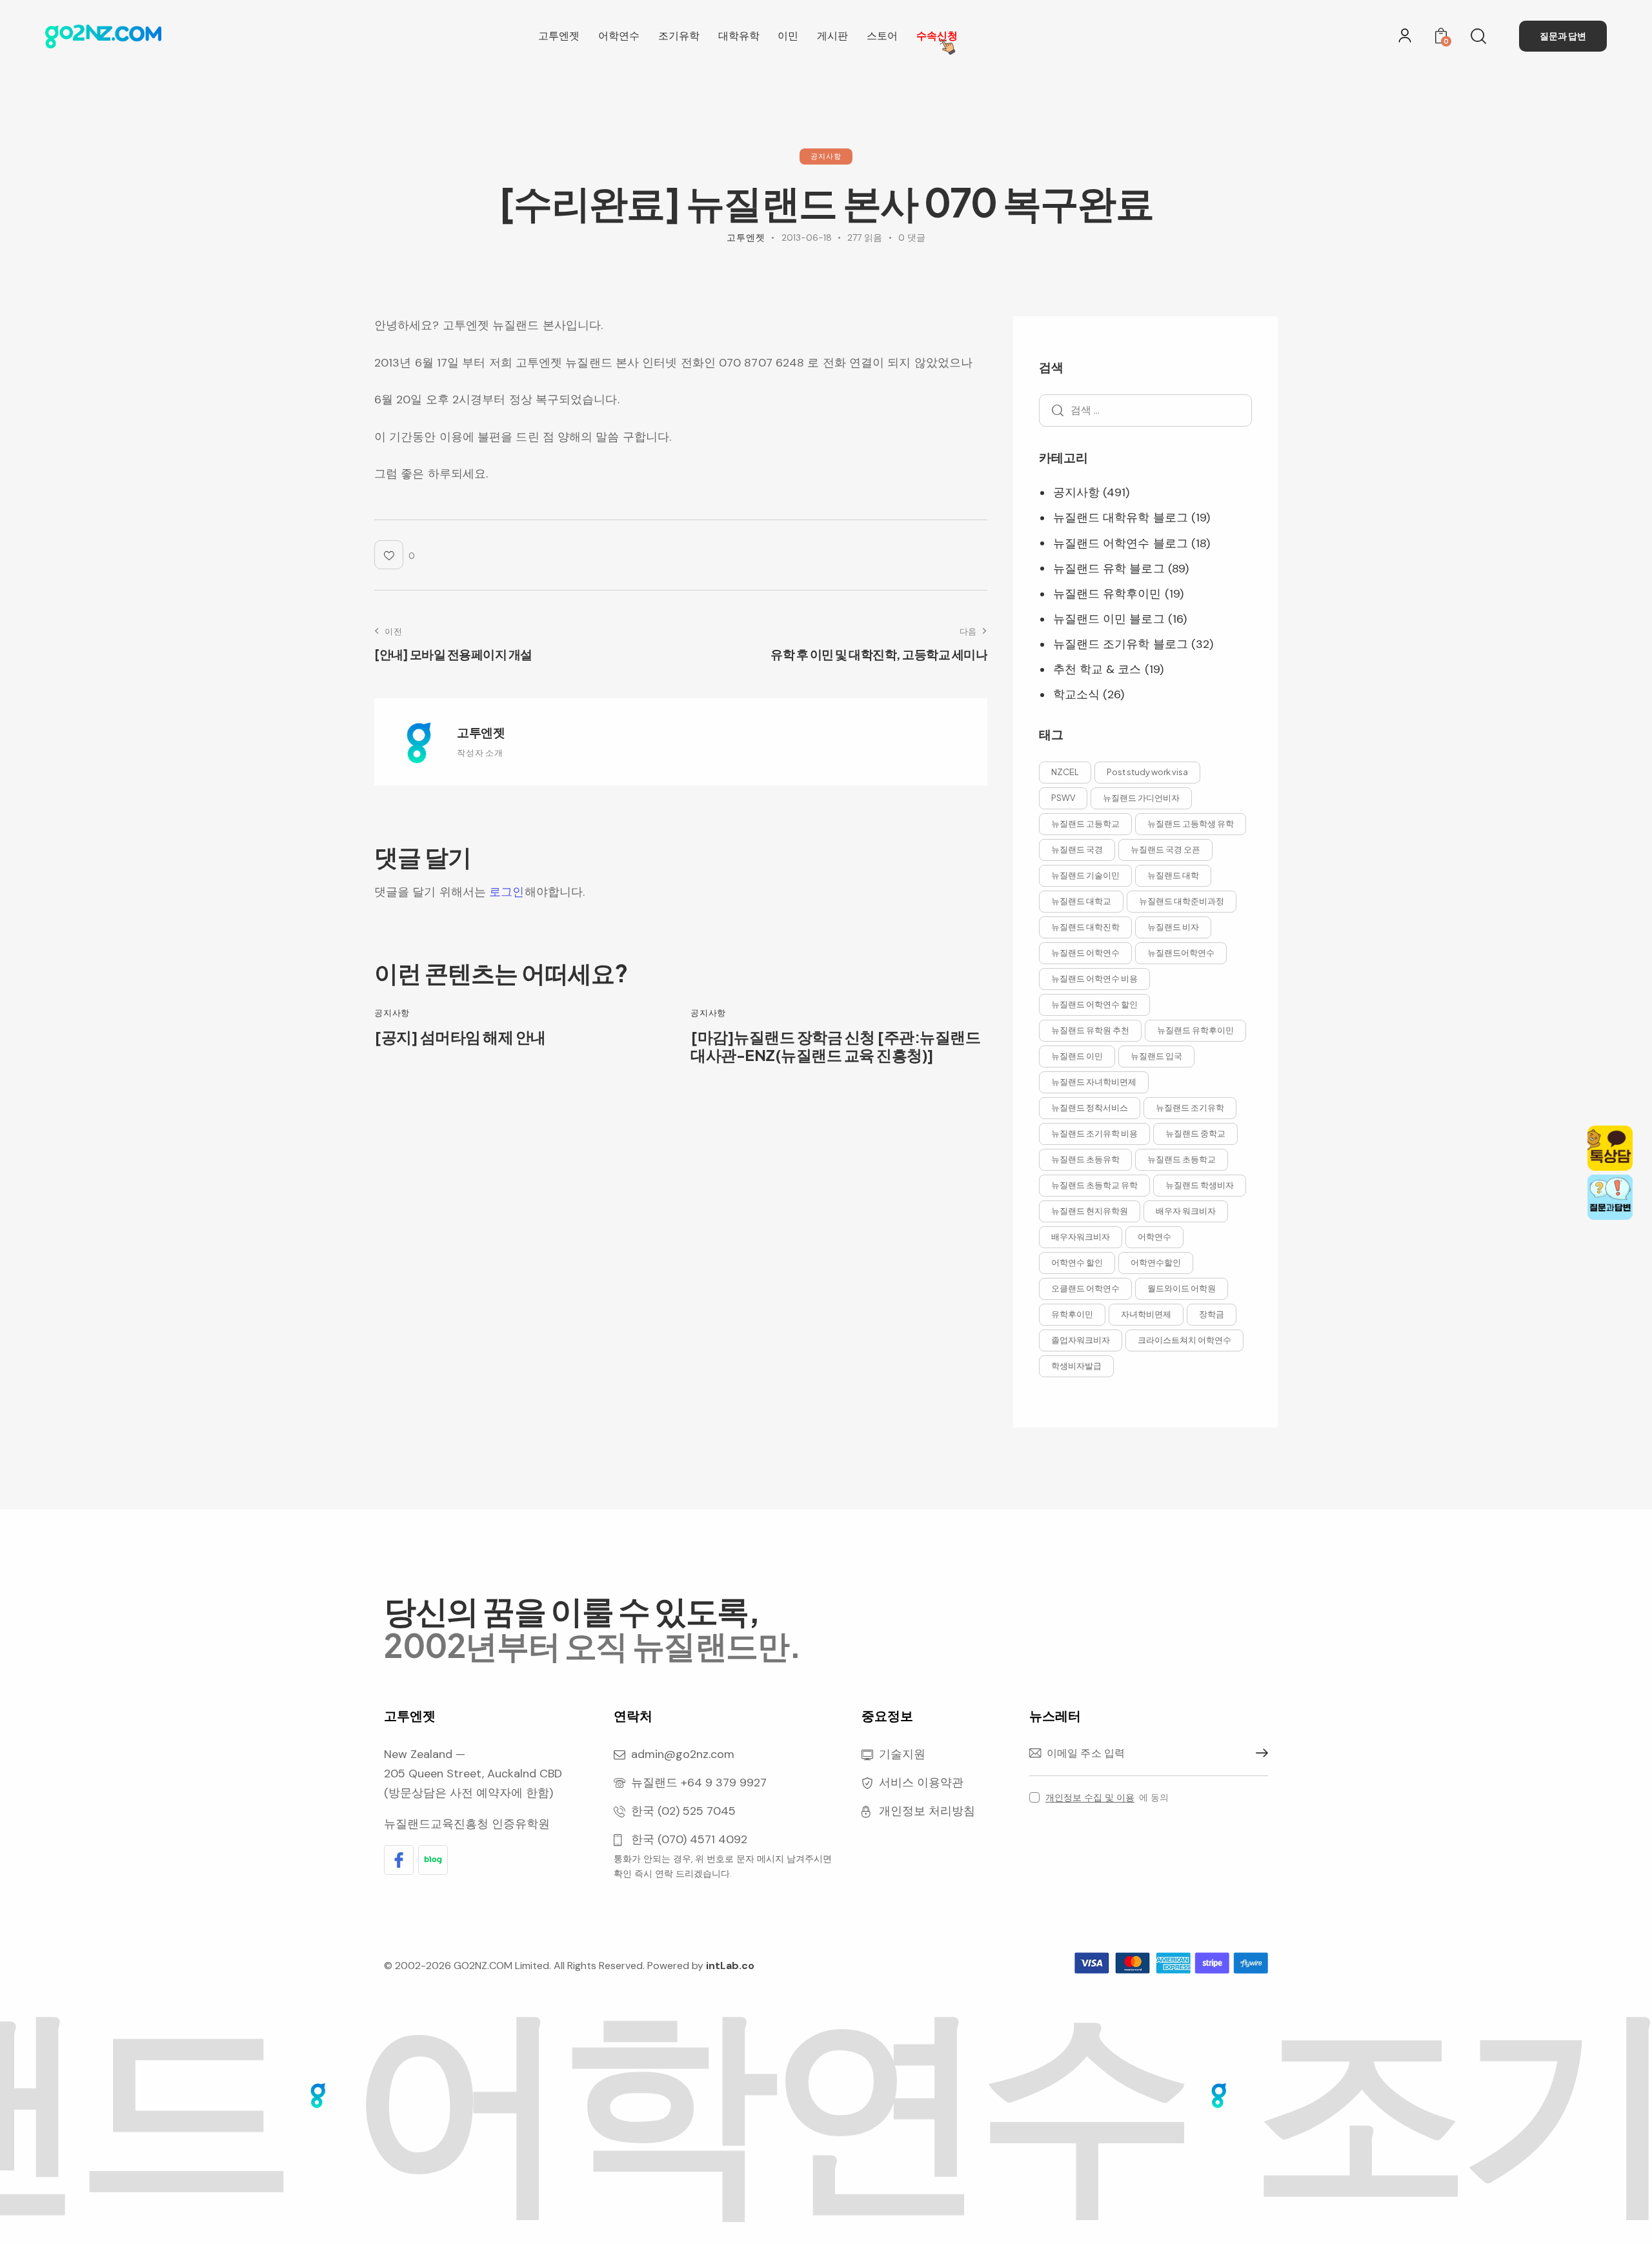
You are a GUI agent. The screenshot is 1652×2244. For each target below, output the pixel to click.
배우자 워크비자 (1186, 1211)
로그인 (507, 892)
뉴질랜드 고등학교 (1085, 824)
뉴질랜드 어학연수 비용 (1094, 978)
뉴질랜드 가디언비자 (1141, 798)
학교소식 (1076, 695)
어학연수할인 (1156, 1262)
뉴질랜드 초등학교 (1182, 1159)
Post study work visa (1147, 772)
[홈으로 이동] (103, 36)
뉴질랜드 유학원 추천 (1090, 1030)
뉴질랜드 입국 (1156, 1056)
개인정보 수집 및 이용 (1090, 1798)
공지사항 (826, 156)
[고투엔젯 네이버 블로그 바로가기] (433, 1860)
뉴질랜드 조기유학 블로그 (1121, 645)
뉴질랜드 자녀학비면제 (1094, 1082)
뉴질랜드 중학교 (1195, 1133)
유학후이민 (1072, 1314)
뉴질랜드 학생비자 (1200, 1185)
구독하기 (1258, 1754)
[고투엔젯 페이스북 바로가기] (399, 1860)
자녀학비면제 (1146, 1314)
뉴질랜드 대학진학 (1085, 927)
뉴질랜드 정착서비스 (1090, 1107)
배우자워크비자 (1081, 1237)
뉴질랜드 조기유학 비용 (1094, 1133)
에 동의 (1107, 1797)
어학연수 (1154, 1237)
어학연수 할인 (1077, 1262)
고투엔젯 (481, 732)
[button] (395, 555)
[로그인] (1405, 35)
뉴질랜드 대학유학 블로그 (1121, 518)
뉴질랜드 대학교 (1081, 901)
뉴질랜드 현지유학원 (1090, 1211)
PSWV (1063, 798)
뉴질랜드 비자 (1173, 927)
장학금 (1212, 1314)
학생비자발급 (1076, 1366)
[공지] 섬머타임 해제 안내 (460, 1037)
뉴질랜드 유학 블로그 (1109, 569)
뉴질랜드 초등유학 (1085, 1159)
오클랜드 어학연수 (1085, 1288)
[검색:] (1145, 410)
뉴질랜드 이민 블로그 (1109, 620)
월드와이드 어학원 (1182, 1288)
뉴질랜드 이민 (1077, 1056)
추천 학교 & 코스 (1097, 670)
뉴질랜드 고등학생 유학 (1191, 824)
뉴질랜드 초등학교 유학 (1094, 1185)
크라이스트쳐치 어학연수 (1184, 1340)
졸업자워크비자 (1081, 1340)
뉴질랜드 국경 (1077, 849)
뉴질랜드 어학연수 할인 (1094, 1004)
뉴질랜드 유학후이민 (1107, 594)
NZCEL (1065, 772)
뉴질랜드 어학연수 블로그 (1121, 543)
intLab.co (730, 1966)
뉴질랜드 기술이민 (1085, 875)
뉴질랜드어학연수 (1181, 953)
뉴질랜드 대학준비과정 (1182, 901)
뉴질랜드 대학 (1173, 875)
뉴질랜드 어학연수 (1085, 953)
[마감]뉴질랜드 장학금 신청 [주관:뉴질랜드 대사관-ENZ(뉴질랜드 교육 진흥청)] (835, 1046)
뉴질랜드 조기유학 (1190, 1107)
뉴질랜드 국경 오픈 (1165, 849)
